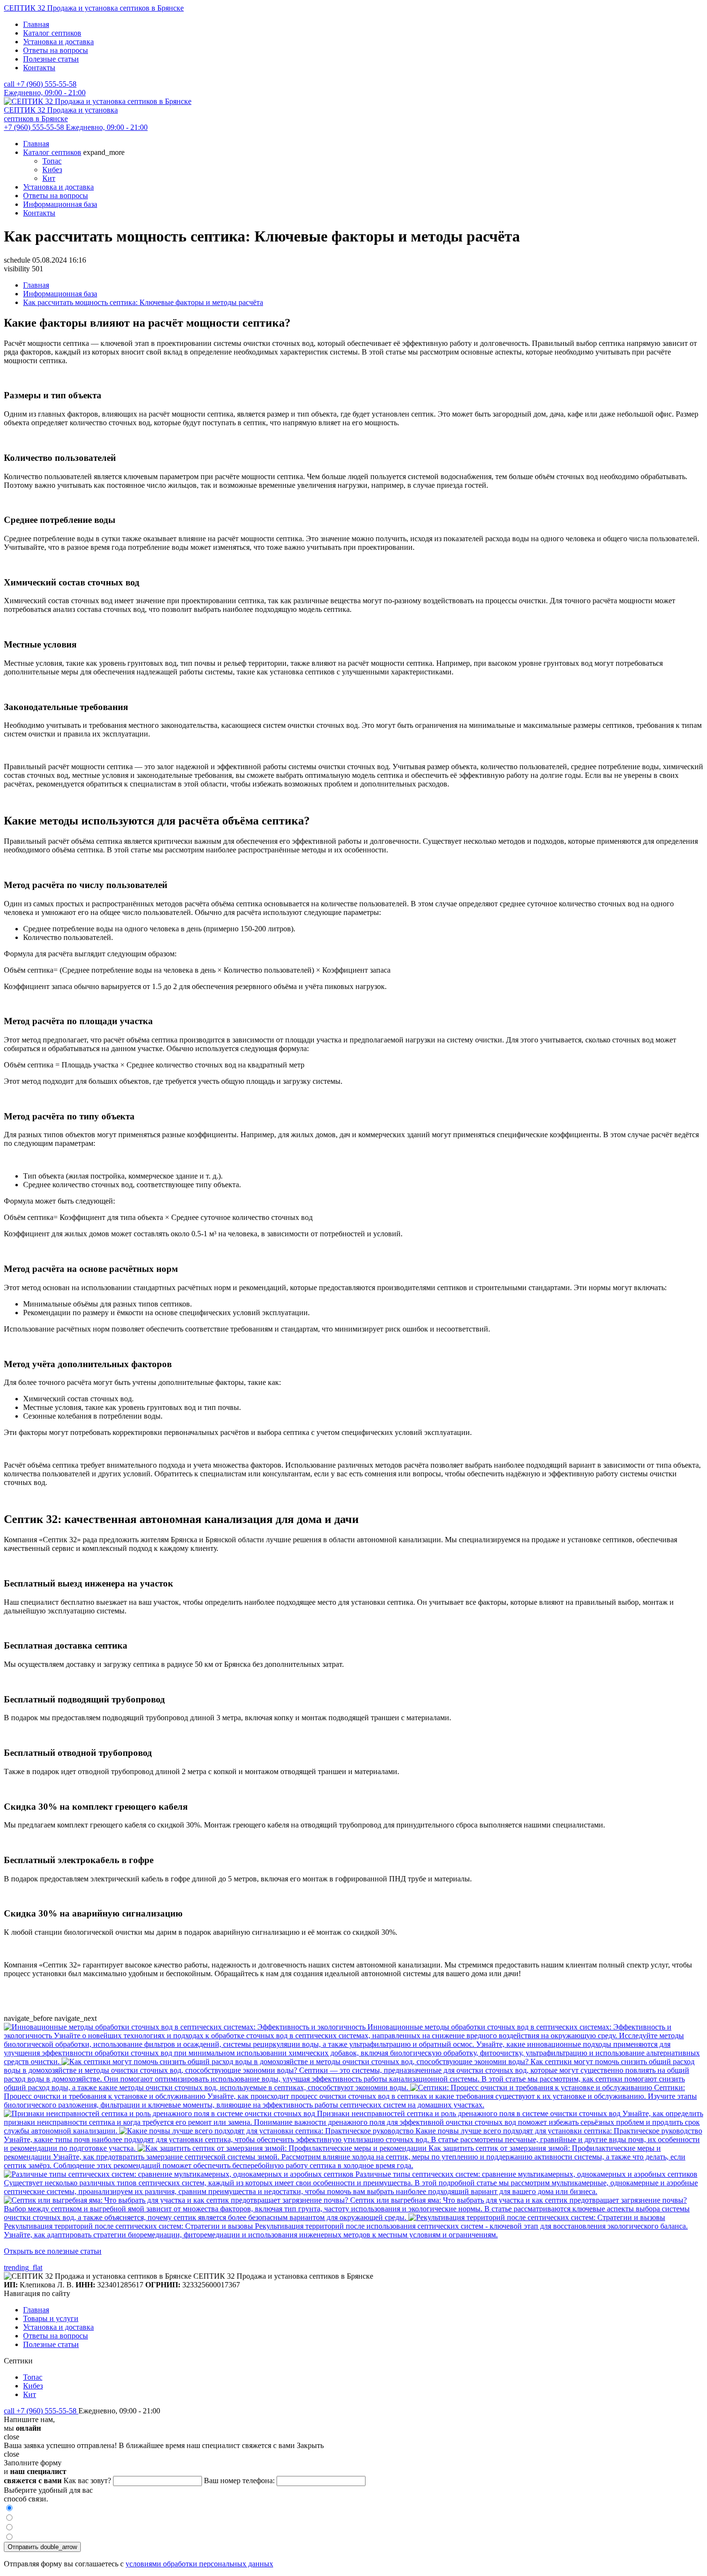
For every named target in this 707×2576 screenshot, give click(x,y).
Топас (52, 161)
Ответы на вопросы (56, 50)
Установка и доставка (58, 42)
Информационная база (60, 204)
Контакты (39, 68)
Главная (36, 24)
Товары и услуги (51, 2318)
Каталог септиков (52, 33)
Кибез (52, 170)
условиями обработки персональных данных (199, 2564)
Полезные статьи (51, 59)
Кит (49, 178)
